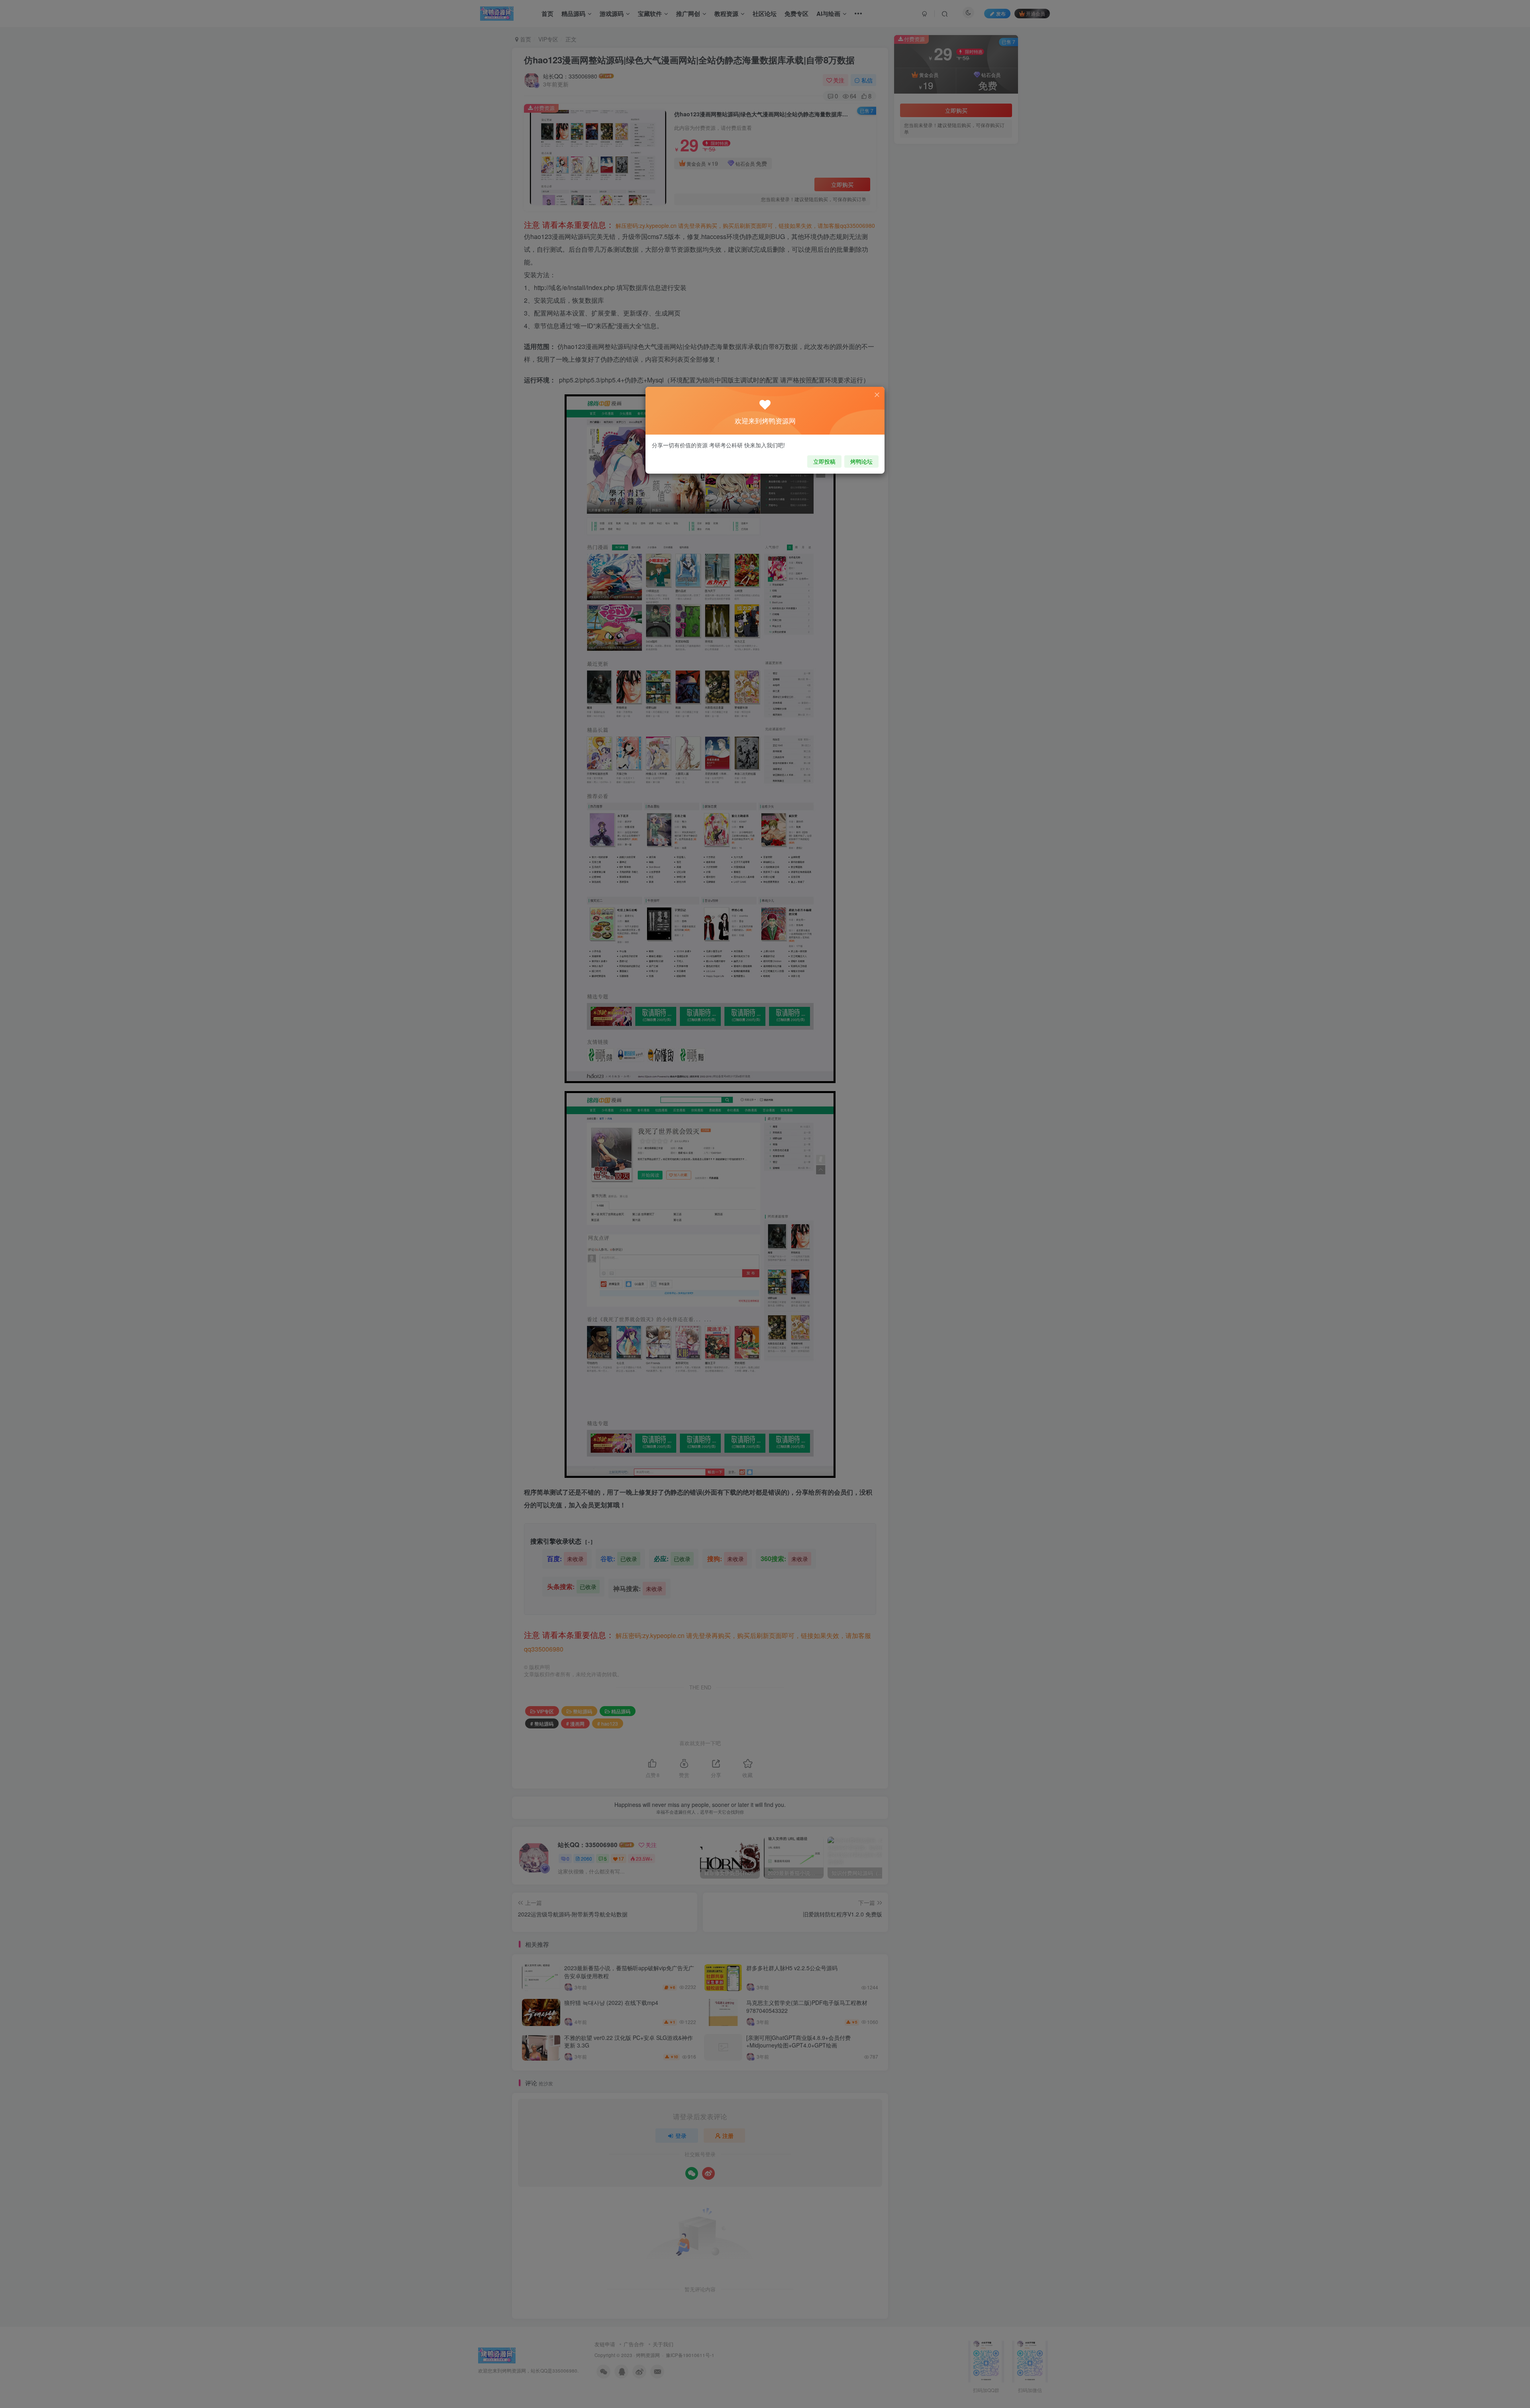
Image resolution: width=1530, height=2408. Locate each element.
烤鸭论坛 (861, 461)
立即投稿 (824, 461)
